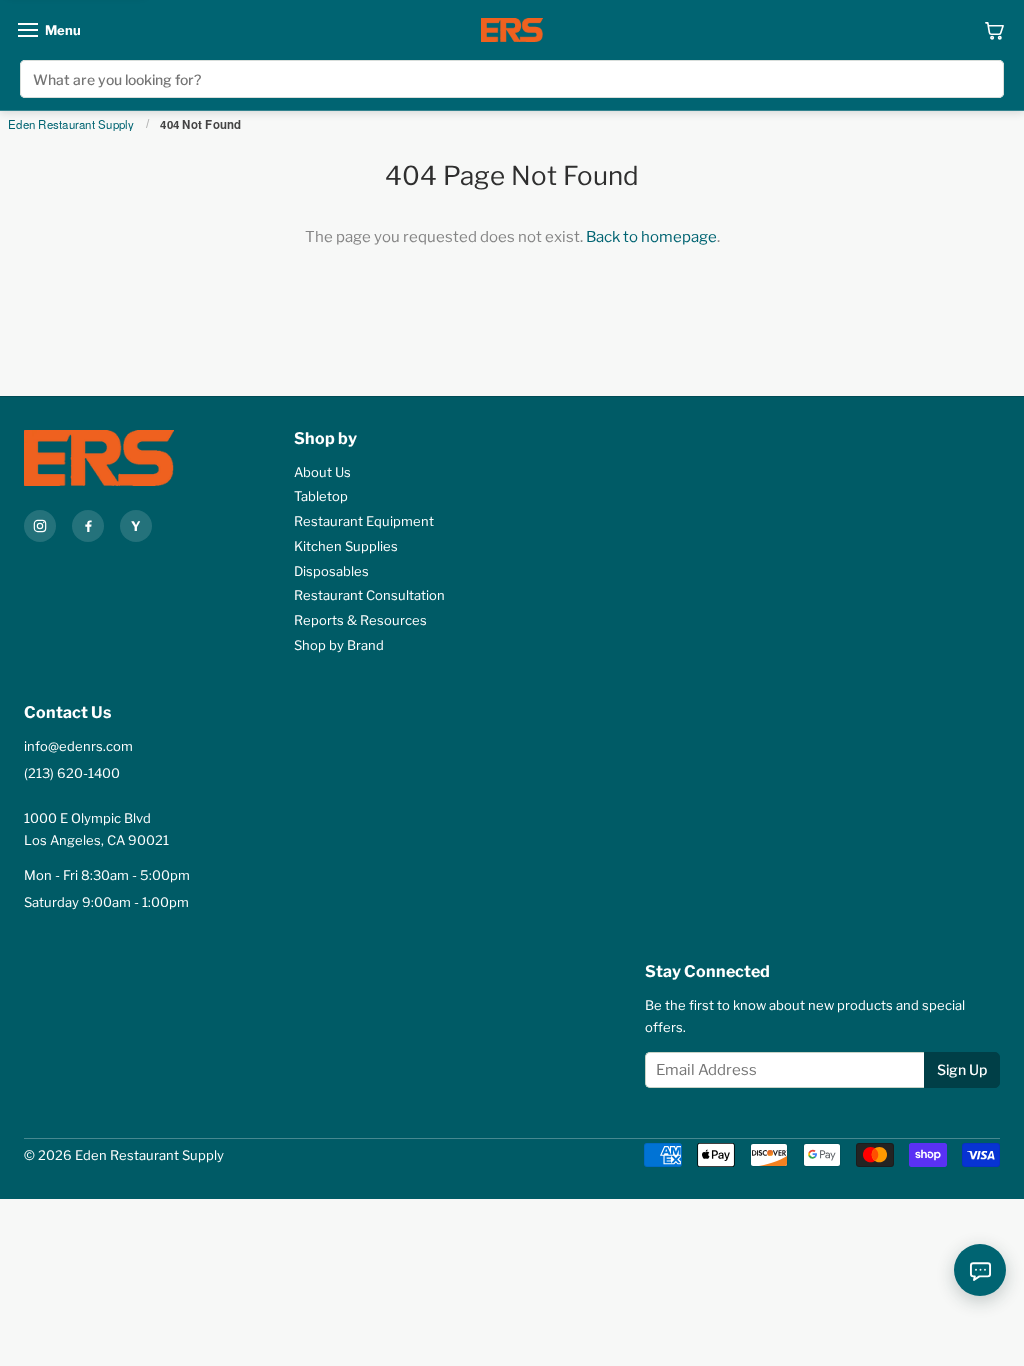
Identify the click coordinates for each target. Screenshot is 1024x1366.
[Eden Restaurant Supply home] (512, 30)
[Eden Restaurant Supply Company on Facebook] (88, 526)
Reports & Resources (360, 620)
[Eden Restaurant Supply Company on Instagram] (40, 526)
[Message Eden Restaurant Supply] (980, 1270)
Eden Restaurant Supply (71, 125)
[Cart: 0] (994, 30)
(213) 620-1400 (72, 773)
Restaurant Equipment (364, 521)
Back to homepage (651, 237)
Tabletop (321, 496)
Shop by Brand (339, 645)
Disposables (331, 571)
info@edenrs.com (78, 746)
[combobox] (512, 79)
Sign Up (962, 1069)
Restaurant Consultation (369, 595)
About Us (322, 472)
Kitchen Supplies (346, 546)
